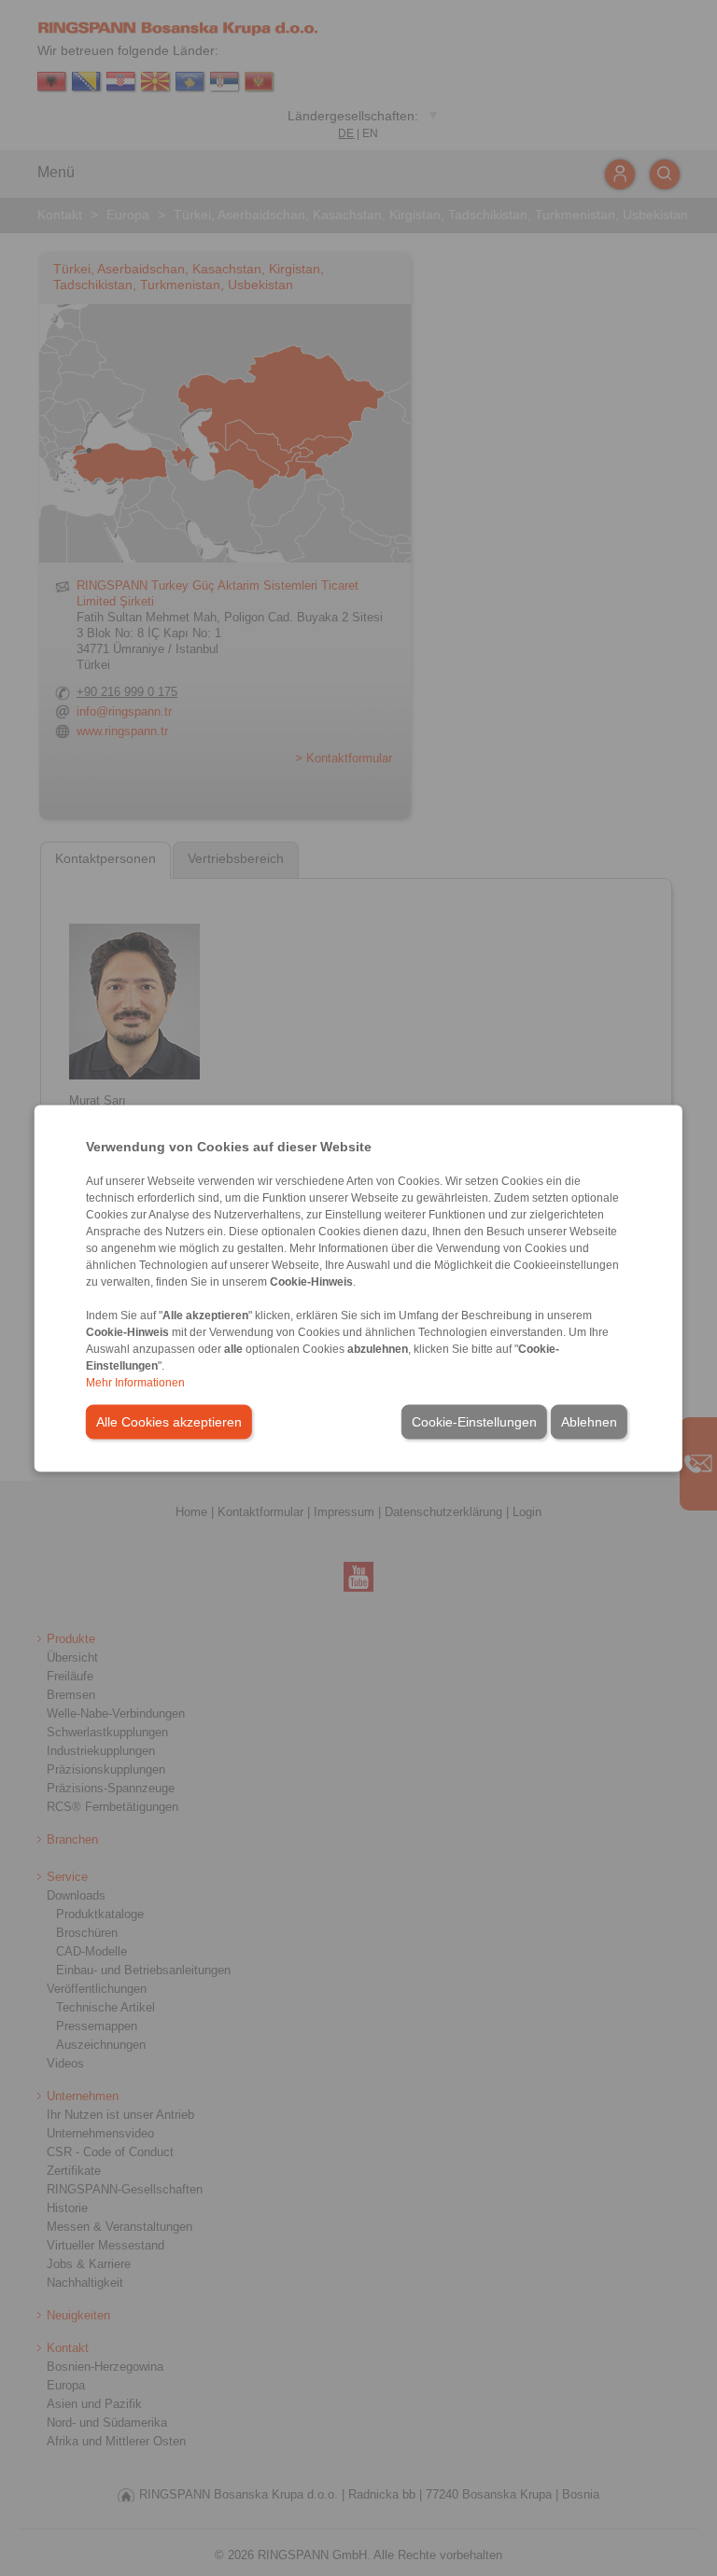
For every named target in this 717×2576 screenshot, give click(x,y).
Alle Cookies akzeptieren (169, 1421)
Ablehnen (589, 1421)
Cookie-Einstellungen (474, 1421)
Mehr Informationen (135, 1382)
